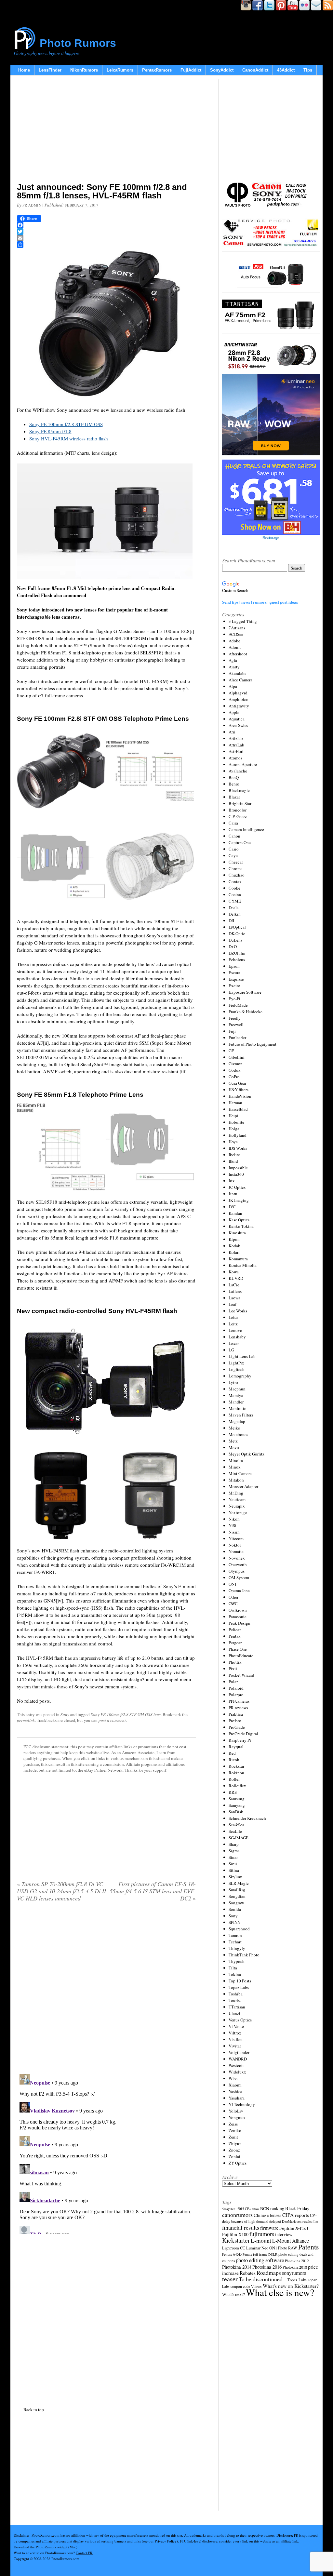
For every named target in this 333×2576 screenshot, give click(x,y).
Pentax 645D (232, 2254)
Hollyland (238, 1135)
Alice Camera (240, 680)
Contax (235, 881)
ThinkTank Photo (244, 1955)
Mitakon (236, 1480)
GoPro (234, 1077)
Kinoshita (237, 1233)
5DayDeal (229, 2209)
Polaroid (236, 1688)
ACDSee (236, 634)
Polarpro (236, 1695)
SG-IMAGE (239, 1838)
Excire (234, 986)
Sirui (233, 1864)
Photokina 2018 (295, 2267)
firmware (269, 2227)
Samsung (237, 1799)
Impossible (238, 1168)
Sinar (233, 1857)
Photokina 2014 (237, 2267)
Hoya (233, 1142)
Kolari (234, 1252)
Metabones (238, 1434)
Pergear (235, 1643)
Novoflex (237, 1558)
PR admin (32, 205)
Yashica (235, 2091)
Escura (234, 973)
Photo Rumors (78, 43)
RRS (233, 1792)
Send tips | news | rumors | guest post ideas (260, 602)
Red (232, 1753)
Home (24, 70)
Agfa (233, 660)
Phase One (238, 1649)
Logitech (237, 1369)
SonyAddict (222, 70)
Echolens (237, 959)
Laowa (234, 1298)
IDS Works (238, 1148)
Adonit (235, 647)
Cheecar (236, 862)
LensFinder (50, 70)
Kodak (234, 1246)
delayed (275, 2221)
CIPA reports (296, 2215)
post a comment (112, 1720)
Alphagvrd (238, 693)
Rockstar (236, 1766)
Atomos (235, 758)
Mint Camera (240, 1473)
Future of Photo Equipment (253, 1044)
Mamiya (236, 1395)
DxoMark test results (297, 2221)
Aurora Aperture (243, 764)
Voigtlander (239, 2052)
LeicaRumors (120, 70)
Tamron (235, 1935)
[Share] (106, 245)
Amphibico (239, 699)
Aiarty (234, 667)
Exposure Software (245, 992)
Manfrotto (238, 1408)
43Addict (286, 70)
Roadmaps (269, 2273)
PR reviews (238, 1708)
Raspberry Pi (240, 1740)
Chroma (236, 868)
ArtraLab (236, 745)
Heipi (233, 1116)
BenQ (234, 777)
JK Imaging (239, 1200)
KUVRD (236, 1278)
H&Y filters (239, 1090)
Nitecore (236, 1538)
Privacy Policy (166, 2541)
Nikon (234, 1519)
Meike (234, 1428)
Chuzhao (237, 875)
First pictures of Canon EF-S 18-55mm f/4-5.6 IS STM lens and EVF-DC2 (153, 1891)
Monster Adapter (243, 1486)
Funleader (237, 1038)
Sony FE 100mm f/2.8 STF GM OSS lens (126, 1714)
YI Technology (242, 2104)
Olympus (237, 1571)
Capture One (240, 842)
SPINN (234, 1922)
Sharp (234, 1844)
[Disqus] (106, 2153)
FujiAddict (191, 70)
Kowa (234, 1272)
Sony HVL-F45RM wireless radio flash (69, 438)
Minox (235, 1467)
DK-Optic (237, 933)
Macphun (237, 1389)
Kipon (234, 1239)
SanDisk (236, 1812)
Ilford (233, 1161)
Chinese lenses (267, 2215)
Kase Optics (239, 1220)
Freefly (235, 1018)
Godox (235, 1070)
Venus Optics (240, 2020)
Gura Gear (237, 1083)
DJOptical (237, 927)
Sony (65, 1714)
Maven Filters (241, 1415)
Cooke (234, 888)
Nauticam (237, 1499)
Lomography (240, 1376)
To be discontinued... (263, 2279)
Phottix (235, 1662)
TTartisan (237, 2007)
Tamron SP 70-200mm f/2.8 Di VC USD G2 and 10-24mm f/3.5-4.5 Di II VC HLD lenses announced (61, 1891)
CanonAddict (255, 70)
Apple (234, 712)
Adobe (234, 641)
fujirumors (262, 2234)
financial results (241, 2227)
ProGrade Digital (243, 1734)
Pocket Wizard (241, 1675)
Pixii (233, 1669)
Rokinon (236, 1773)
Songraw (236, 1903)
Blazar (234, 797)
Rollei (234, 1779)
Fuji (232, 1031)
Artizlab (236, 738)
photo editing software (260, 2260)
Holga (234, 1129)
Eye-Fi (234, 999)
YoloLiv (236, 2111)
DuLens (235, 940)
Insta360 (236, 1174)
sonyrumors (294, 2273)
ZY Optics (238, 2163)
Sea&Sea (236, 1825)
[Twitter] (106, 232)
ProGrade (237, 1727)
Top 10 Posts (240, 1981)
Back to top (34, 2409)
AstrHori (236, 751)
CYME (235, 901)
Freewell (236, 1025)
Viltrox (235, 2033)
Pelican (235, 1630)
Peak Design (240, 1623)
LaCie (234, 1285)
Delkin (235, 914)
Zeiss (233, 2124)
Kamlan (235, 1213)
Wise (233, 2078)
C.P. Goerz (238, 816)
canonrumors (237, 2215)
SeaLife (235, 1831)
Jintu (233, 1194)
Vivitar (235, 2046)
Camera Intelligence (246, 829)
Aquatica (237, 719)
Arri (232, 732)
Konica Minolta (243, 1265)
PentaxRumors (157, 70)
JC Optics (237, 1187)
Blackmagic (239, 790)
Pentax (235, 1636)
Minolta (236, 1460)
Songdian (237, 1896)
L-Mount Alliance (291, 2241)
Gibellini (237, 1057)
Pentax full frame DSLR (260, 2254)
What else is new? (280, 2292)
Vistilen (236, 2039)
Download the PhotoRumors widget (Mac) (46, 2547)
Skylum (235, 1877)
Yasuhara (237, 2098)
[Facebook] (106, 225)
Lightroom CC (234, 2248)
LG (231, 1350)
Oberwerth (238, 1564)
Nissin (234, 1532)
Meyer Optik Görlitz (246, 1454)
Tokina (235, 1974)
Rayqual (236, 1747)
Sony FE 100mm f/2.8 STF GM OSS (66, 424)
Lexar (234, 1343)
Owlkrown (238, 1610)
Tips (308, 70)
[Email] (106, 238)
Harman (235, 1103)
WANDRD (238, 2059)
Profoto (235, 1721)
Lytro (233, 1382)
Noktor (235, 1545)
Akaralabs (237, 673)
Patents (308, 2247)
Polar (233, 1682)
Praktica (236, 1714)
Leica (233, 1317)
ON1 (233, 1584)
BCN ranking (272, 2208)
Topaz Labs (239, 1987)
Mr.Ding (236, 1493)
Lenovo (235, 1330)
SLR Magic (239, 1883)
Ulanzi (234, 2013)
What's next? (233, 2294)
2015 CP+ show (248, 2209)
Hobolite (236, 1122)
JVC (232, 1207)
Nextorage (238, 1512)
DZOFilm (237, 953)
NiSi (233, 1525)
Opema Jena (239, 1590)
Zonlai (234, 2156)
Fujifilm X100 (235, 2234)
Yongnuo (237, 2117)
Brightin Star (240, 803)
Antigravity (239, 706)
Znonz (234, 2150)
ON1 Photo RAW (283, 2248)
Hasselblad (238, 1109)
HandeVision (240, 1096)
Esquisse (236, 979)
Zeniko (235, 2130)
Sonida (235, 1909)
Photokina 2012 (297, 2261)
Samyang (237, 1805)
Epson (234, 966)
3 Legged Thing (243, 621)
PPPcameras (239, 1701)
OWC (233, 1603)
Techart (235, 1942)
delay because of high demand (245, 2221)
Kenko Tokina (241, 1226)
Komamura (238, 1259)
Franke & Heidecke (246, 1012)
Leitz (233, 1324)
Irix (232, 1181)
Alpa (233, 686)
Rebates (248, 2273)
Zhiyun (235, 2143)
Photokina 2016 (267, 2267)
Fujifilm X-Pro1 (294, 2228)
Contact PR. (85, 2553)
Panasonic (238, 1617)
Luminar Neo (257, 2248)
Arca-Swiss (238, 725)
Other (233, 1597)
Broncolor (238, 810)
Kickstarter (236, 2240)
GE (231, 1051)
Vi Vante (236, 2026)
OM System (239, 1577)
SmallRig (237, 1890)
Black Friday (297, 2208)
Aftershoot (238, 654)
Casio (234, 849)
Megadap (237, 1421)
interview (284, 2234)
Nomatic (236, 1551)
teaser (230, 2279)
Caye (233, 855)
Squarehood (239, 1929)
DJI (231, 920)
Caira (233, 823)
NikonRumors (84, 70)
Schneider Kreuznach (247, 1818)
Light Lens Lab (242, 1356)
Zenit (233, 2137)
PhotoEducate (241, 1656)
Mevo (234, 1447)
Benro (234, 784)
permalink (26, 1720)
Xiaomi (235, 2085)
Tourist (235, 2000)
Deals (233, 907)
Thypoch (237, 1961)
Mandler (236, 1402)
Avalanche (238, 771)
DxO (233, 946)
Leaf (233, 1304)
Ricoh (234, 1760)
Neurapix (237, 1506)
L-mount (261, 2241)
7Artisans (237, 628)
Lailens (235, 1291)
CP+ (313, 2215)
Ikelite (234, 1155)
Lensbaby (237, 1337)
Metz (233, 1441)
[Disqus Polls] (106, 1990)
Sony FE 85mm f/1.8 (50, 431)
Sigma (234, 1851)
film (315, 2221)
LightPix (236, 1363)
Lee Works (238, 1311)
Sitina (234, 1870)
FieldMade (238, 1005)
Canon (234, 836)
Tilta (233, 1968)
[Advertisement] (106, 130)
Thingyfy (237, 1948)
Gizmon (236, 1064)
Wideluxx (237, 2072)
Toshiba (236, 1994)
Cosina (235, 894)
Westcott (236, 2065)
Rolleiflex (237, 1786)
